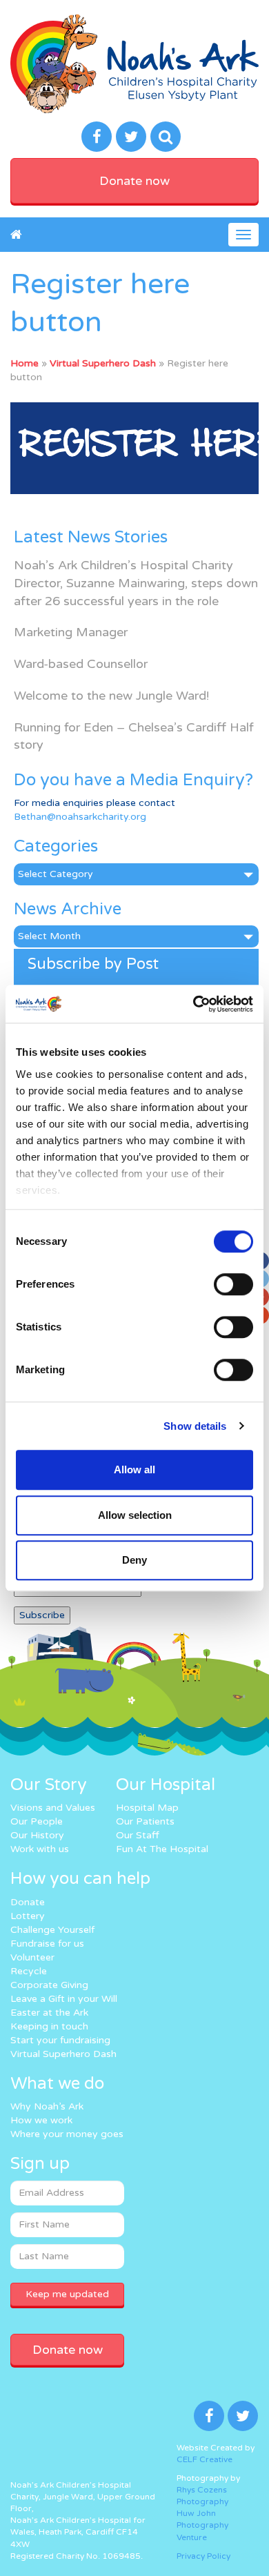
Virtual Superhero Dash (103, 363)
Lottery (28, 1916)
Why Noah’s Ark (47, 2106)
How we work (41, 2120)
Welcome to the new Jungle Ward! (111, 696)
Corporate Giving (49, 1985)
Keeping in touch (49, 2026)
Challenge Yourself (52, 1930)
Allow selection (135, 1515)
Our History (37, 1835)
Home (24, 363)
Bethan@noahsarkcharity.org (80, 817)
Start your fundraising (60, 2040)
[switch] (233, 1284)
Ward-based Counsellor (81, 664)
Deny (134, 1560)
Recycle (29, 1971)
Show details (195, 1426)
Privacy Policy (203, 2556)
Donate (28, 1902)
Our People (37, 1821)
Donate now (134, 181)
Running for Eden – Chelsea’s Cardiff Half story (134, 736)
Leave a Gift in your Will (64, 1999)
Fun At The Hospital (162, 1849)
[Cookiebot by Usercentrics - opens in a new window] (193, 1004)
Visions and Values (53, 1808)
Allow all (134, 1469)
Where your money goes (67, 2134)
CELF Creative (205, 2459)
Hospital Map (147, 1808)
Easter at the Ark (49, 2013)
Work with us (40, 1849)
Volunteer (32, 1957)
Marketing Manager (71, 632)
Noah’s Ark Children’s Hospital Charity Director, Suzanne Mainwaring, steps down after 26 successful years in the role (136, 583)
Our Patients (145, 1821)
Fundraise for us (47, 1944)
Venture (192, 2537)
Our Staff (138, 1835)
